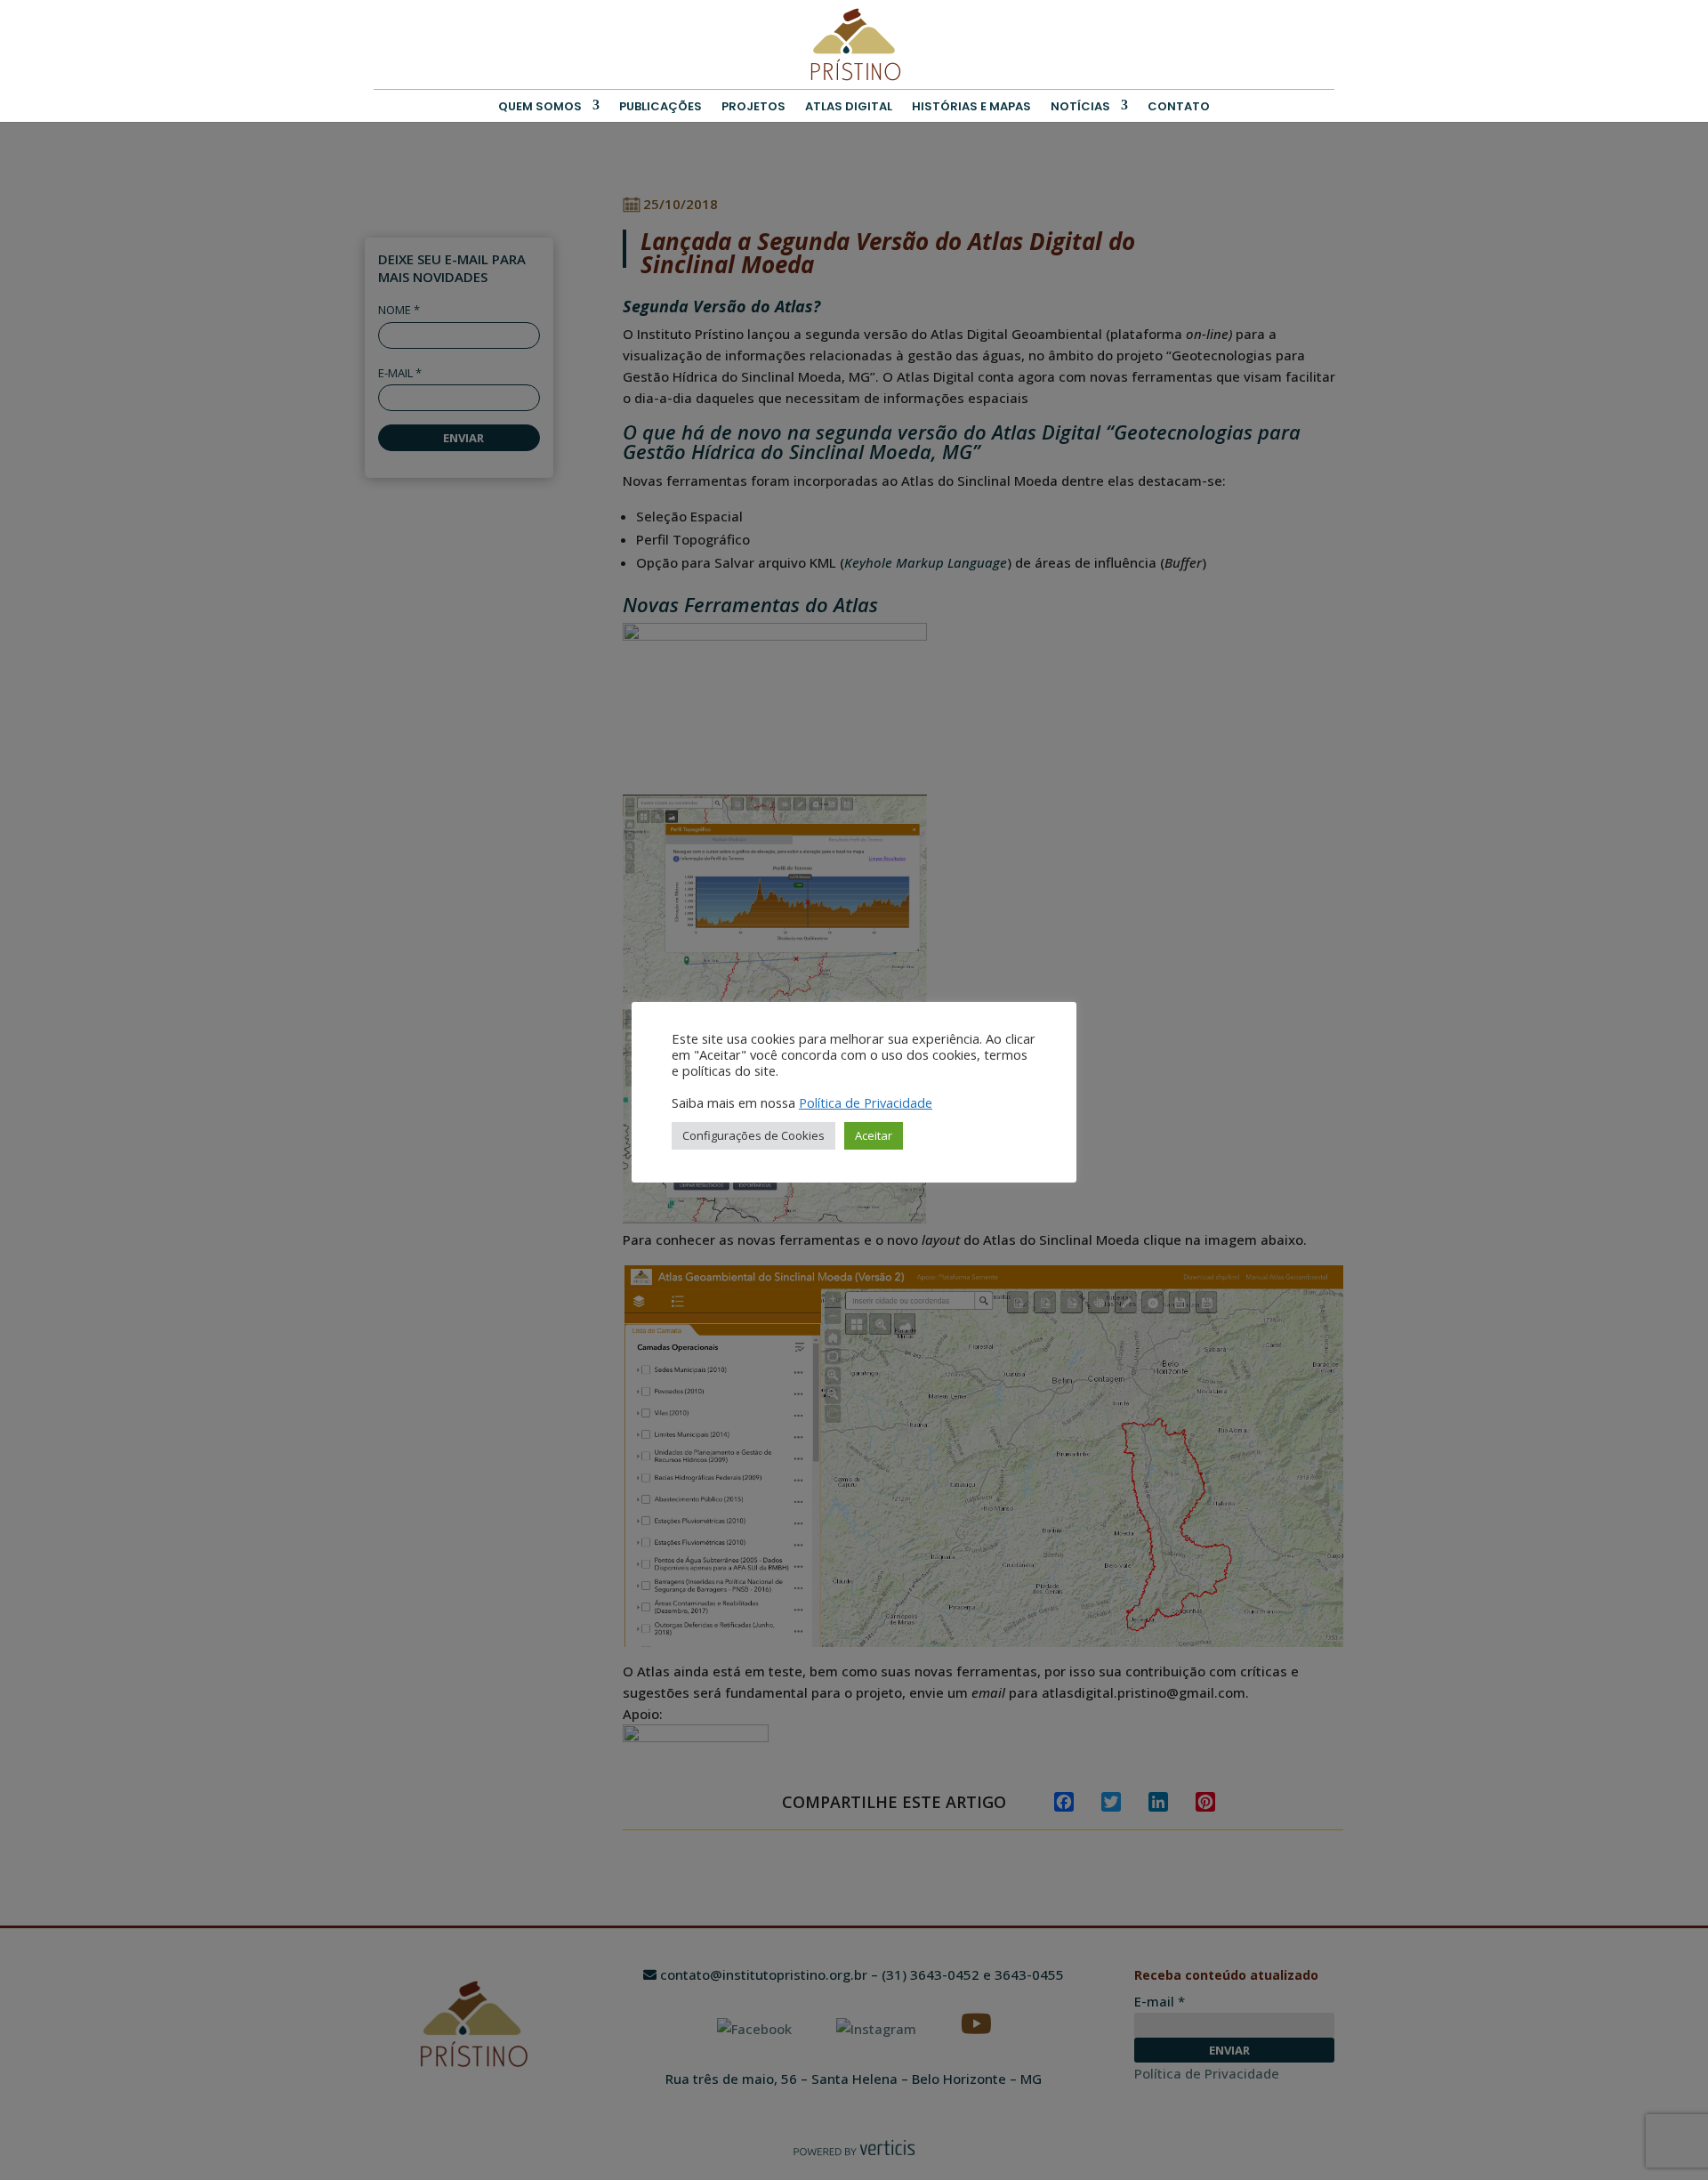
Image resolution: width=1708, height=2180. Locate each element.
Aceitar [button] (874, 1135)
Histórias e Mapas (971, 106)
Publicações (661, 106)
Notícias (1080, 106)
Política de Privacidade (866, 1102)
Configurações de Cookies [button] (753, 1135)
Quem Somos (540, 106)
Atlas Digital (849, 106)
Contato (1179, 106)
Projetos (753, 106)
